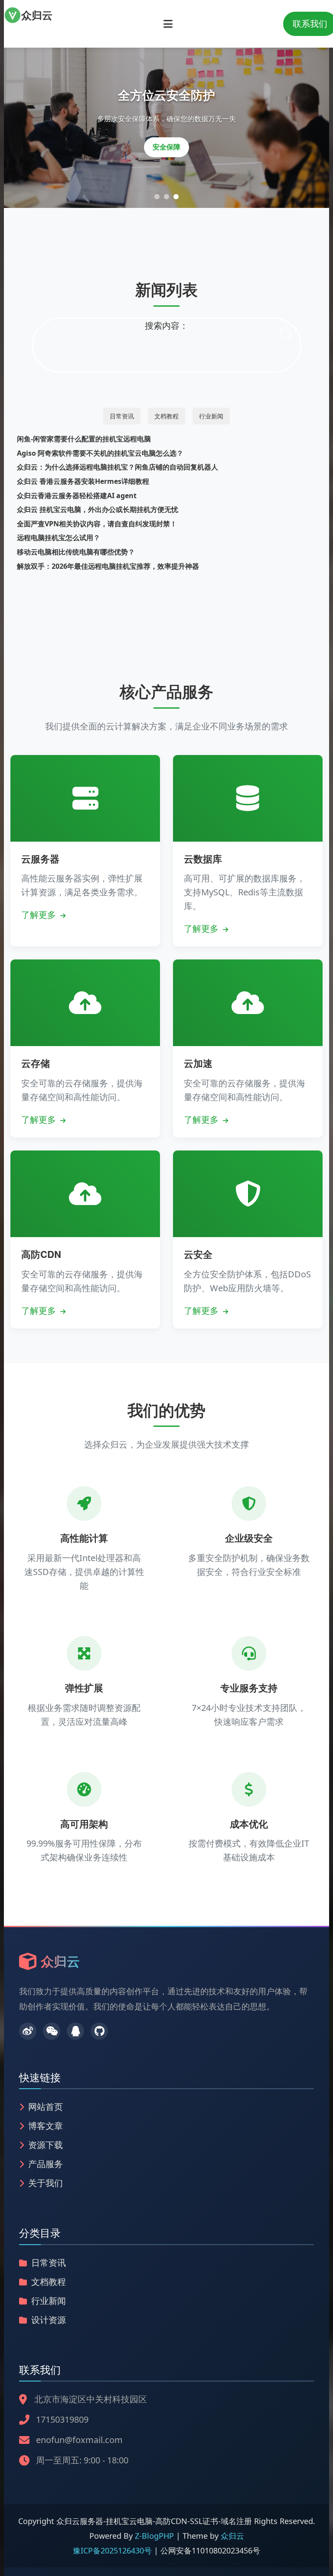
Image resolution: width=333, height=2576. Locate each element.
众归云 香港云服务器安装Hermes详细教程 (83, 481)
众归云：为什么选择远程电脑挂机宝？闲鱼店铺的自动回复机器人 (118, 467)
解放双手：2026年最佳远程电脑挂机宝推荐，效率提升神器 (108, 566)
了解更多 (40, 915)
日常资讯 (122, 416)
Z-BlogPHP (154, 2536)
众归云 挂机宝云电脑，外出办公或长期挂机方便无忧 (98, 509)
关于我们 (46, 2183)
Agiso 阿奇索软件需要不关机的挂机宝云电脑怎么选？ (100, 453)
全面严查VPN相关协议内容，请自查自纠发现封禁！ (97, 524)
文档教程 (166, 416)
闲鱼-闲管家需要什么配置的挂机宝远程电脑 (84, 439)
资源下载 (46, 2145)
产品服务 (46, 2164)
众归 (37, 15)
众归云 (232, 2536)
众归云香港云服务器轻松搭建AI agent (77, 496)
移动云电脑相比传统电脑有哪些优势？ (76, 552)
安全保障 (166, 147)
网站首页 (46, 2107)
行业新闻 (211, 416)
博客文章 (46, 2126)
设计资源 (49, 2320)
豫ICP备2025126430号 (113, 2550)
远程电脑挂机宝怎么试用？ (59, 538)
